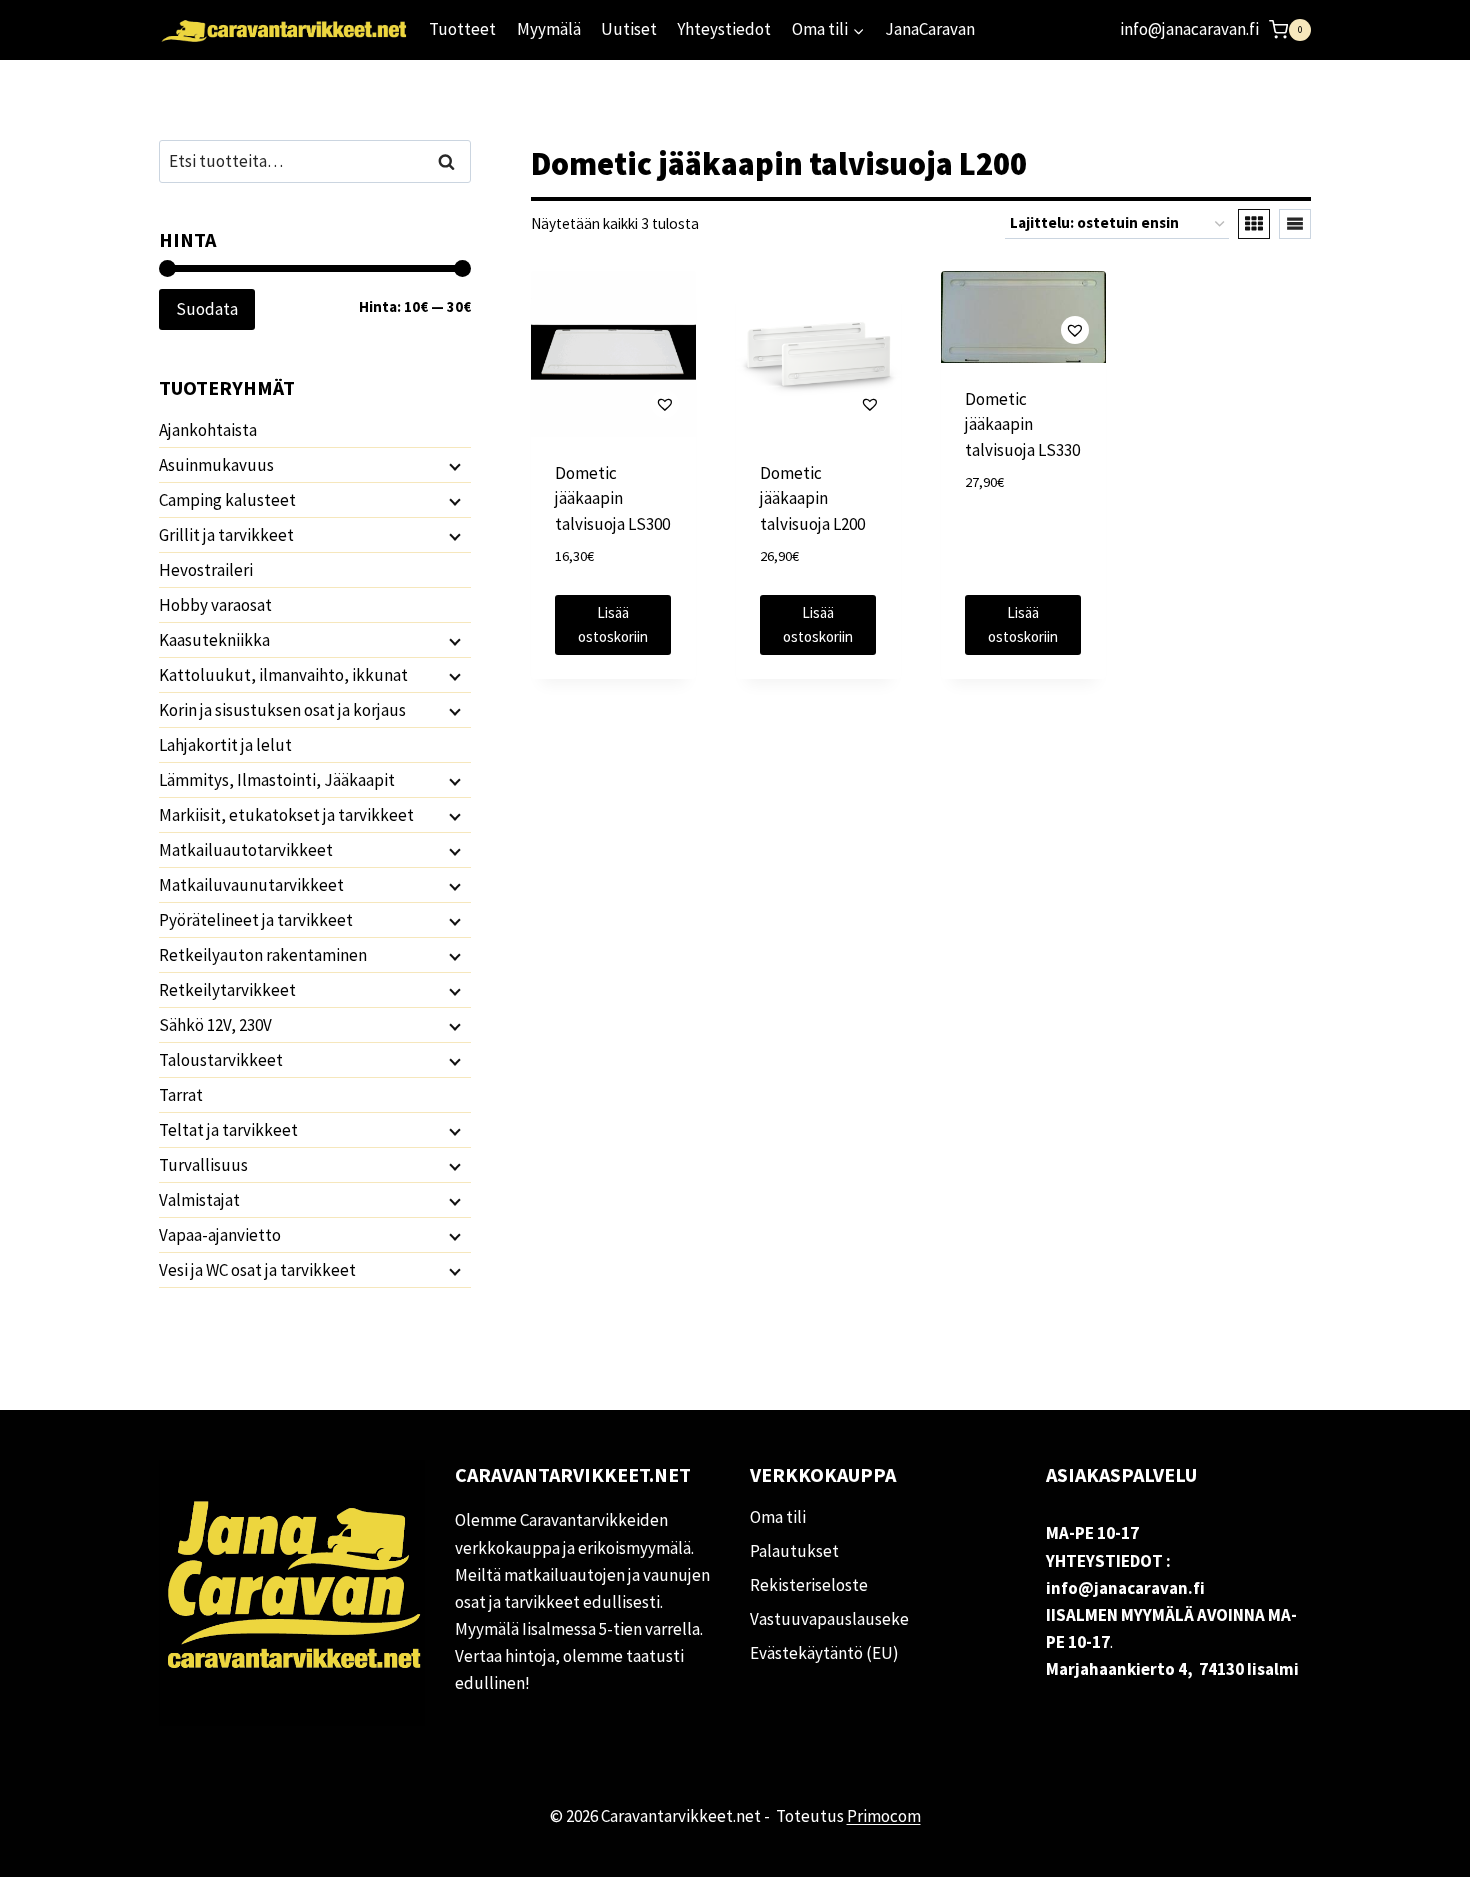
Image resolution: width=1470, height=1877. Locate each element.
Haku (452, 161)
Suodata (207, 309)
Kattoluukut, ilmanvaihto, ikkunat (283, 675)
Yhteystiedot (724, 29)
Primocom (884, 1816)
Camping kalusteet (227, 500)
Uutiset (629, 29)
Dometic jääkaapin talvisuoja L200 (812, 498)
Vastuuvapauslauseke (829, 1619)
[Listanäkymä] (1295, 224)
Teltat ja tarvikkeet (228, 1130)
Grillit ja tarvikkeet (226, 535)
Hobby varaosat (215, 605)
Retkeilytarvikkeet (227, 990)
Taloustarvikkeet (221, 1060)
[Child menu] (453, 466)
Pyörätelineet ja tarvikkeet (256, 920)
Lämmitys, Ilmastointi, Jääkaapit (277, 780)
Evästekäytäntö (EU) (824, 1653)
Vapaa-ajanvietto (220, 1235)
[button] (613, 403)
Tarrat (181, 1095)
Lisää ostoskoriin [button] (613, 624)
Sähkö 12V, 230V (215, 1025)
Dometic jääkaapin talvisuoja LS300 (612, 498)
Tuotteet (462, 29)
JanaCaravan (930, 29)
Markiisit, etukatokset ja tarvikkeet (286, 815)
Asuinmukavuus (216, 465)
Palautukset (794, 1551)
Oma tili (778, 1517)
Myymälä (549, 29)
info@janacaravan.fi (1189, 29)
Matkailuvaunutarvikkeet (251, 885)
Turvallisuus (203, 1165)
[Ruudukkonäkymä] (1254, 224)
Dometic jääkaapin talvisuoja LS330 (1022, 424)
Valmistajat (199, 1200)
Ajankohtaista (208, 430)
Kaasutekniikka (214, 640)
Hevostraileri (206, 570)
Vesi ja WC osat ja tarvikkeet (257, 1270)
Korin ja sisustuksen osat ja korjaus (282, 710)
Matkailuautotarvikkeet (246, 850)
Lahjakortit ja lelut (225, 745)
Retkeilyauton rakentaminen (263, 955)
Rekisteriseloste (809, 1585)
